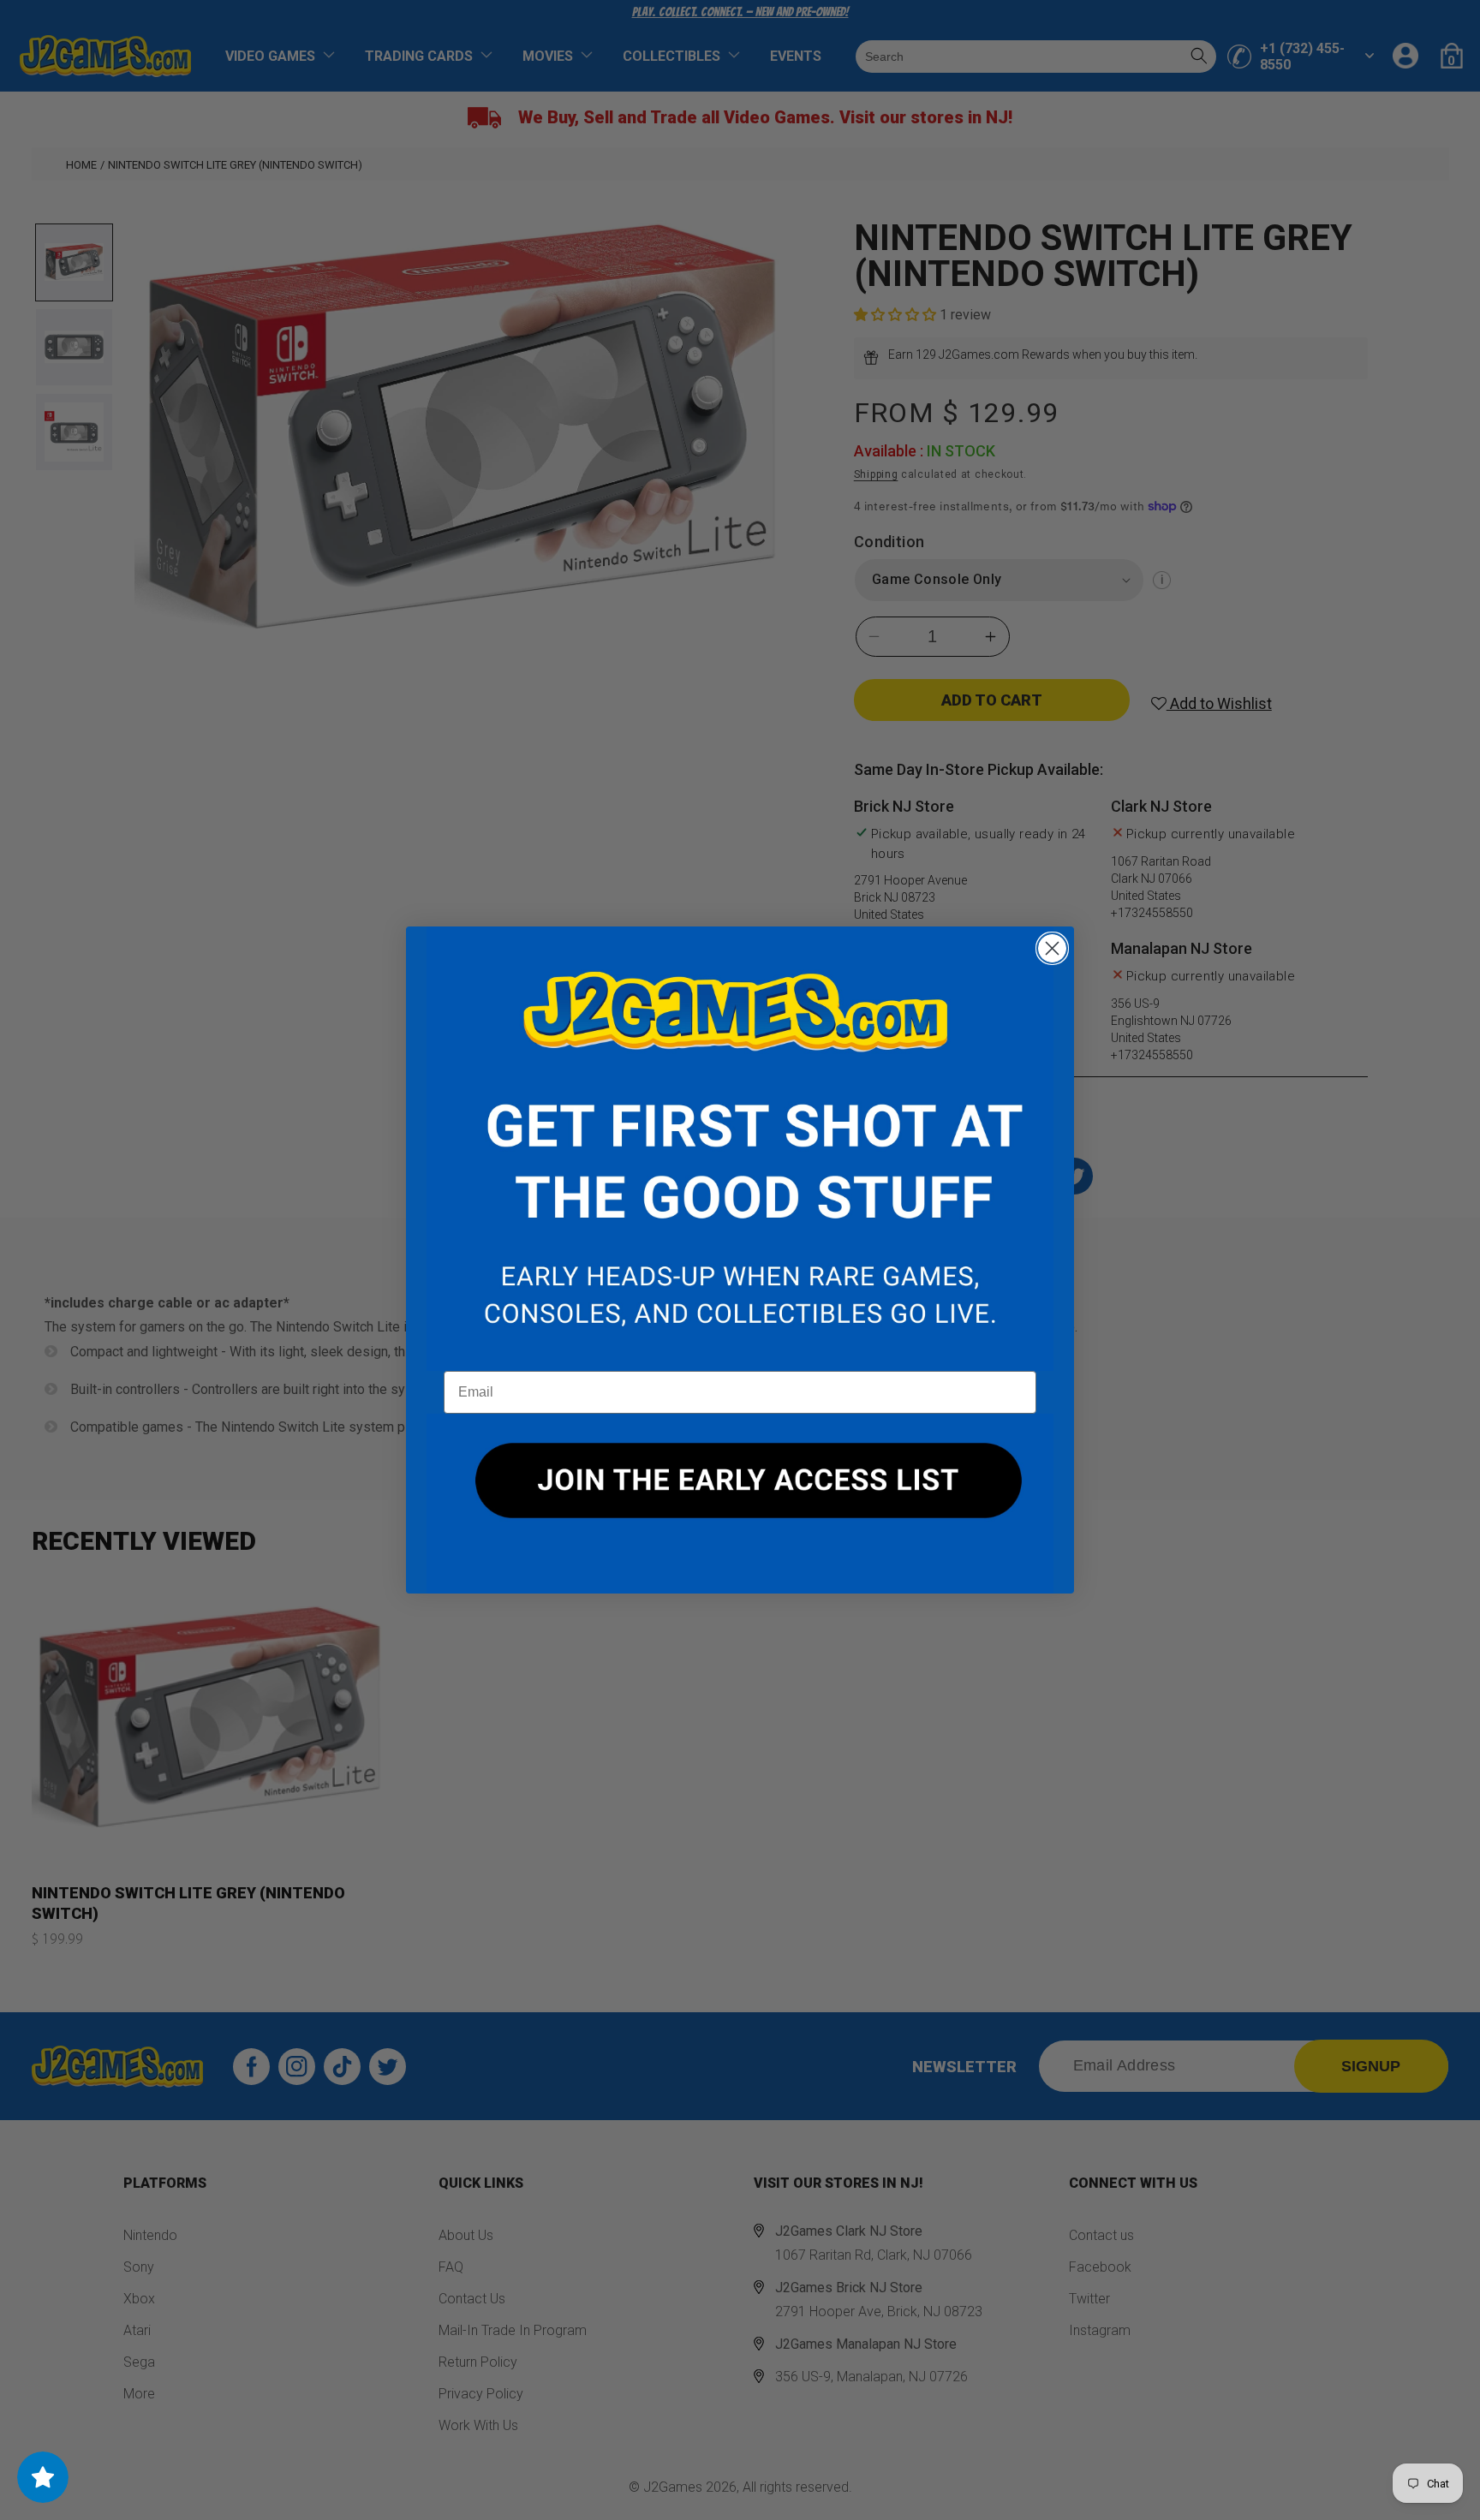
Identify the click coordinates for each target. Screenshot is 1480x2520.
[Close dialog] (1052, 948)
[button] (740, 1149)
